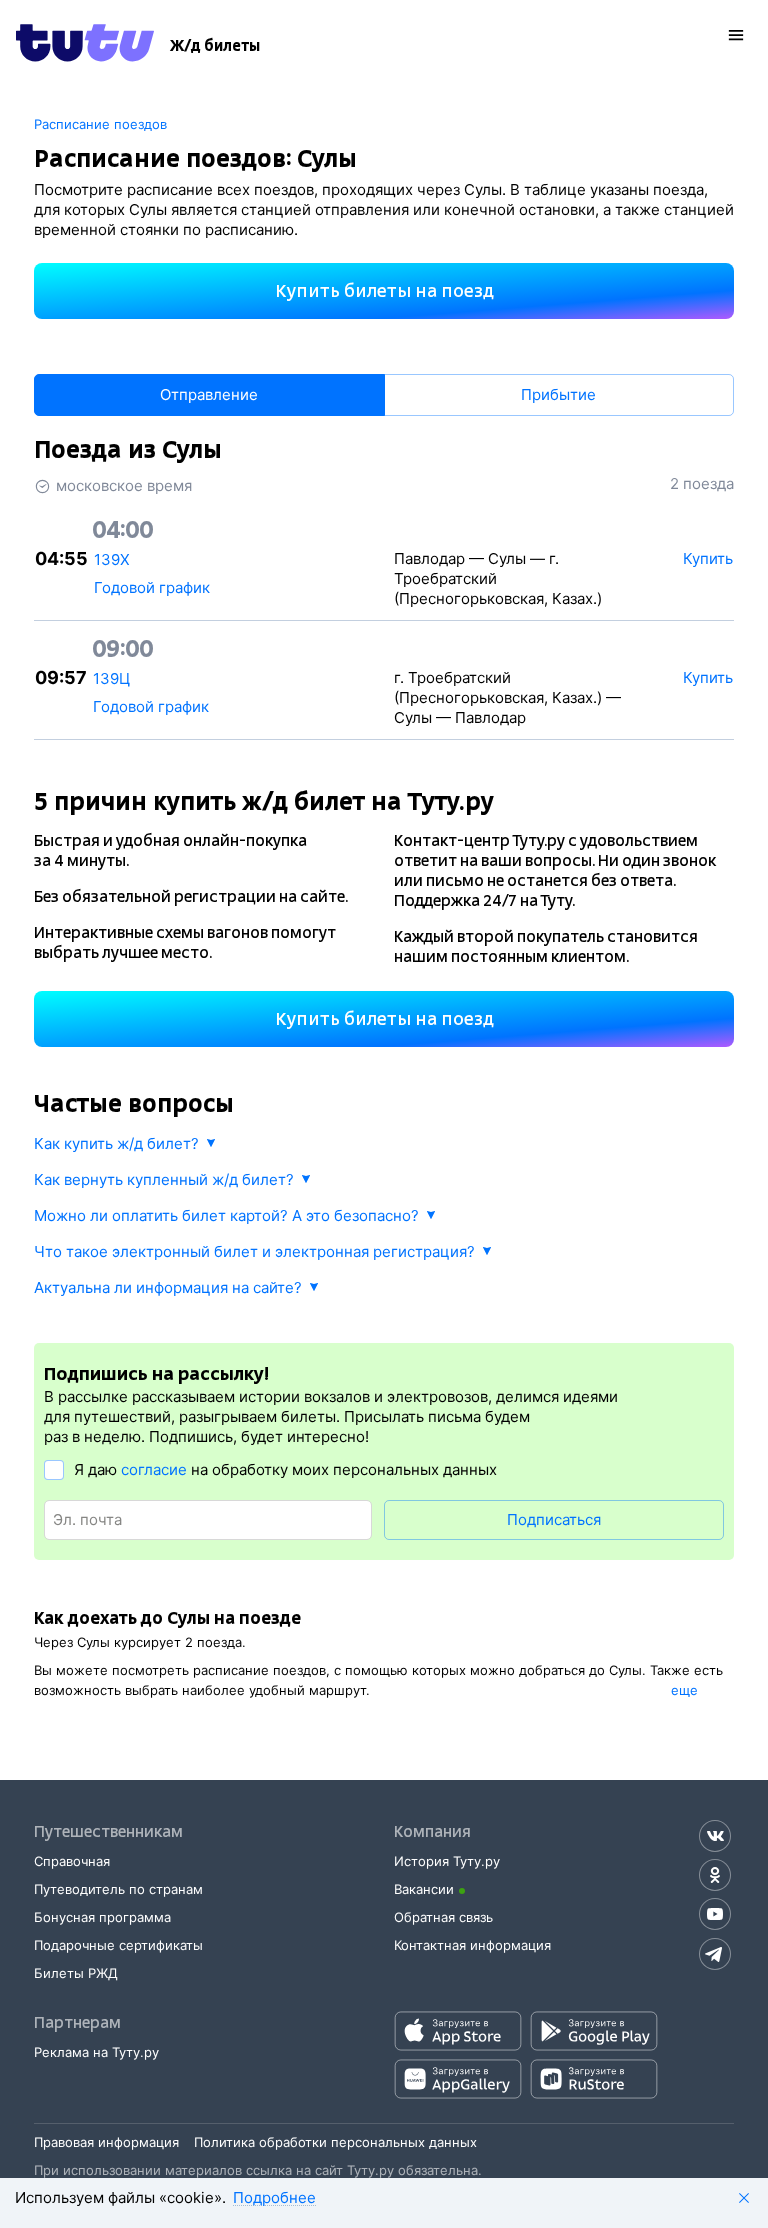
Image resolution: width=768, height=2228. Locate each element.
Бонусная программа (102, 1917)
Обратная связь (443, 1917)
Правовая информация (106, 2142)
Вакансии (424, 1889)
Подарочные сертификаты (118, 1945)
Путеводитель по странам (118, 1889)
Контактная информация (472, 1945)
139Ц (111, 678)
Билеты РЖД (76, 1973)
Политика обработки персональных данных (335, 2142)
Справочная (72, 1861)
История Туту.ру (447, 1861)
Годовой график (152, 587)
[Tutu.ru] (85, 46)
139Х (112, 559)
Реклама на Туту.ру (96, 2052)
